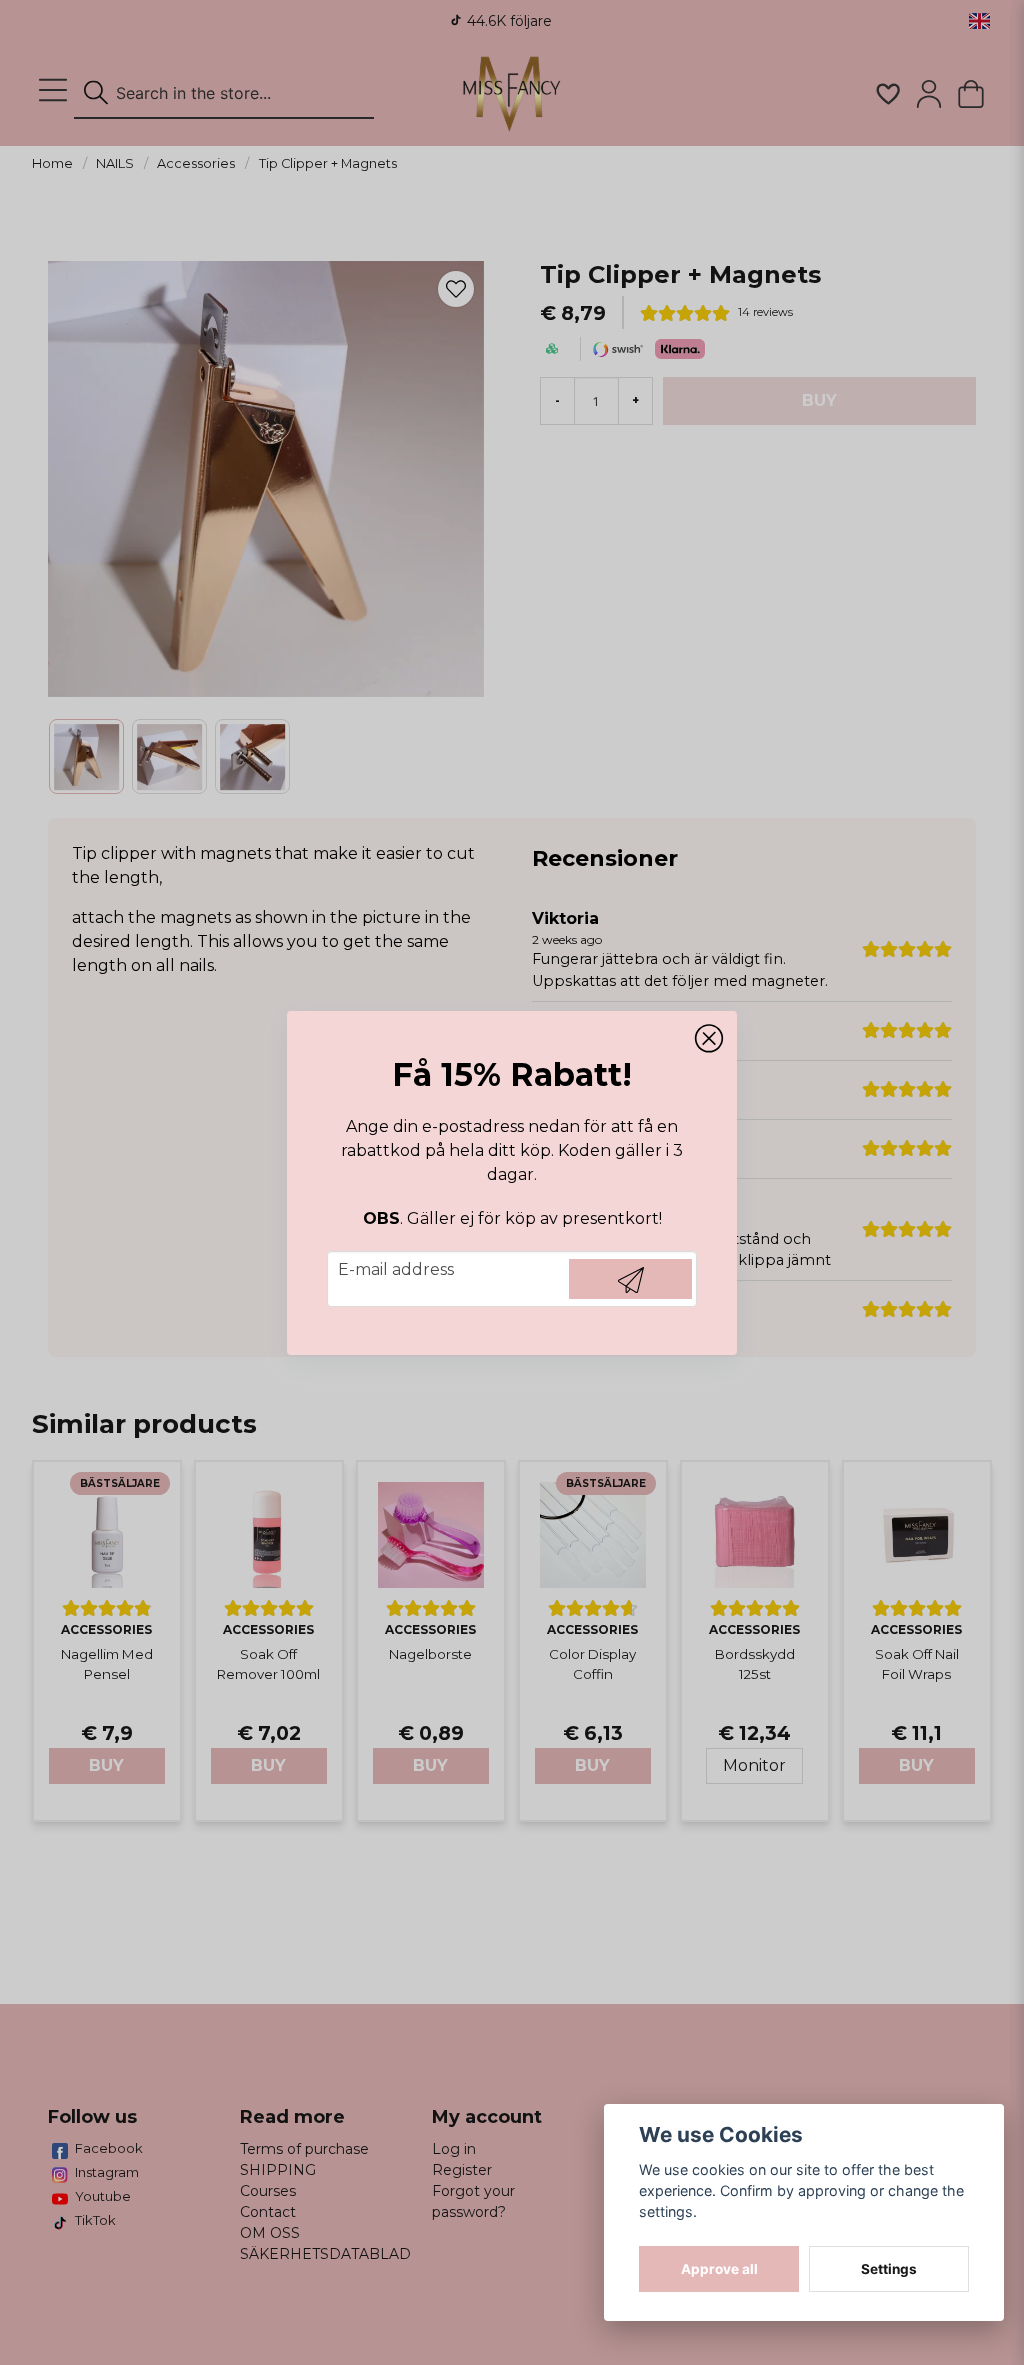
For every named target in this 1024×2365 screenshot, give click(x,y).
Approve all (719, 2269)
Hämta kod (630, 1279)
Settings (889, 2269)
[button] (709, 1039)
